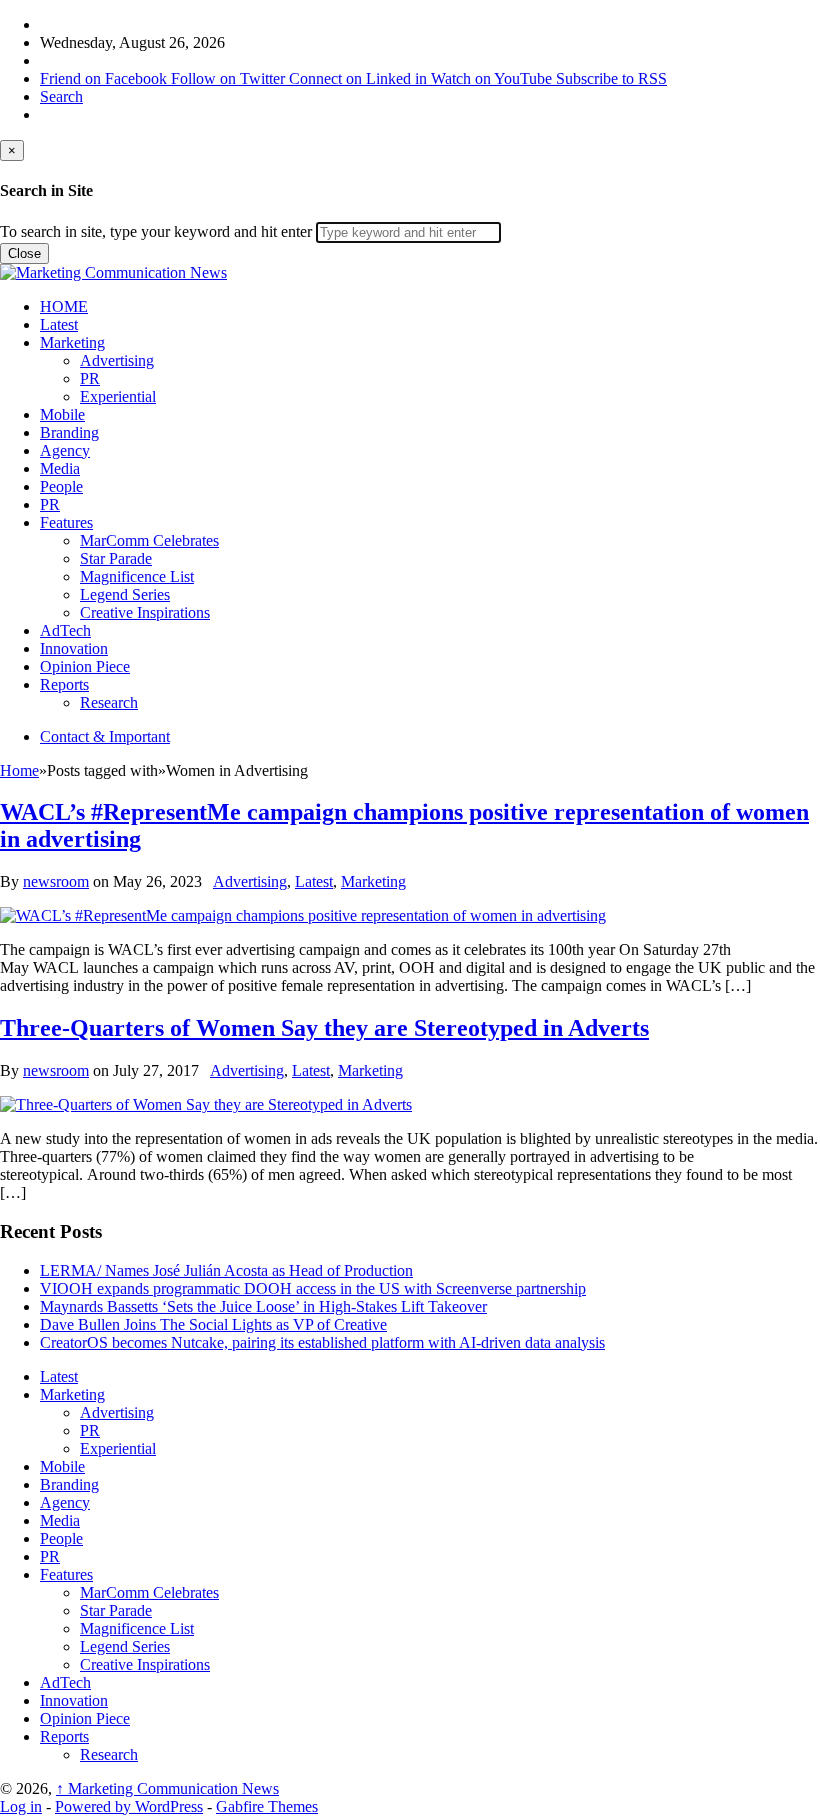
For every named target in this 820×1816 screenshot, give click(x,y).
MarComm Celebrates (149, 540)
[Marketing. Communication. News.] (113, 272)
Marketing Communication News (167, 1788)
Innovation (74, 648)
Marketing (72, 342)
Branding (69, 432)
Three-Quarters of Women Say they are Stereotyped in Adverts (324, 1028)
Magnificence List (137, 576)
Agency (65, 450)
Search (61, 96)
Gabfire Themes (267, 1806)
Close (24, 253)
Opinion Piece (85, 666)
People (61, 486)
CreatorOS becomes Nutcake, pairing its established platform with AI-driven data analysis (322, 1342)
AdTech (65, 630)
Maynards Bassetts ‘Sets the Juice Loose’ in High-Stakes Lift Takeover (263, 1306)
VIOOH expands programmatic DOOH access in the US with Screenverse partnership (313, 1288)
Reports (64, 684)
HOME (64, 306)
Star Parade (116, 558)
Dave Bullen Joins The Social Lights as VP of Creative (213, 1324)
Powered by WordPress (129, 1806)
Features (66, 522)
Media (60, 468)
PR (90, 378)
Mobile (62, 414)
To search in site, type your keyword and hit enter (156, 231)
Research (109, 702)
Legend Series (125, 594)
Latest (59, 324)
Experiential (118, 396)
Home (19, 770)
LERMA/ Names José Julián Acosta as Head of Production (226, 1270)
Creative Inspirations (145, 612)
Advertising (117, 360)
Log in (21, 1806)
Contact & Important (105, 736)
